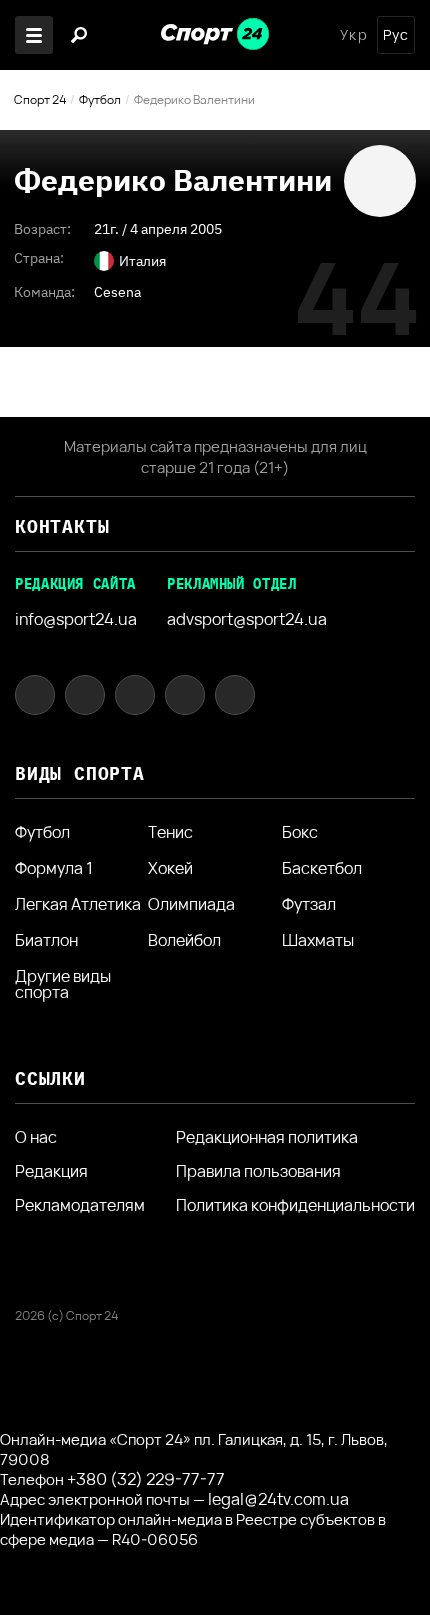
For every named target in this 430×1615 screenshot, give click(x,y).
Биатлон (46, 940)
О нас (36, 1137)
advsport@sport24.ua (247, 619)
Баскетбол (322, 868)
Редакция (51, 1171)
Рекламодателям (80, 1205)
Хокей (170, 868)
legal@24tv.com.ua (278, 1499)
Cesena (117, 292)
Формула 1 (54, 868)
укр (353, 35)
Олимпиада (191, 904)
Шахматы (318, 940)
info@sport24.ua (76, 619)
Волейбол (184, 940)
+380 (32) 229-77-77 (146, 1479)
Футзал (309, 904)
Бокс (300, 832)
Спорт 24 (40, 99)
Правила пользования (258, 1171)
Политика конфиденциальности (295, 1205)
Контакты (62, 526)
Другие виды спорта (63, 984)
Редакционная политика (267, 1137)
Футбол (100, 99)
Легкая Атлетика (78, 904)
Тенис (170, 832)
